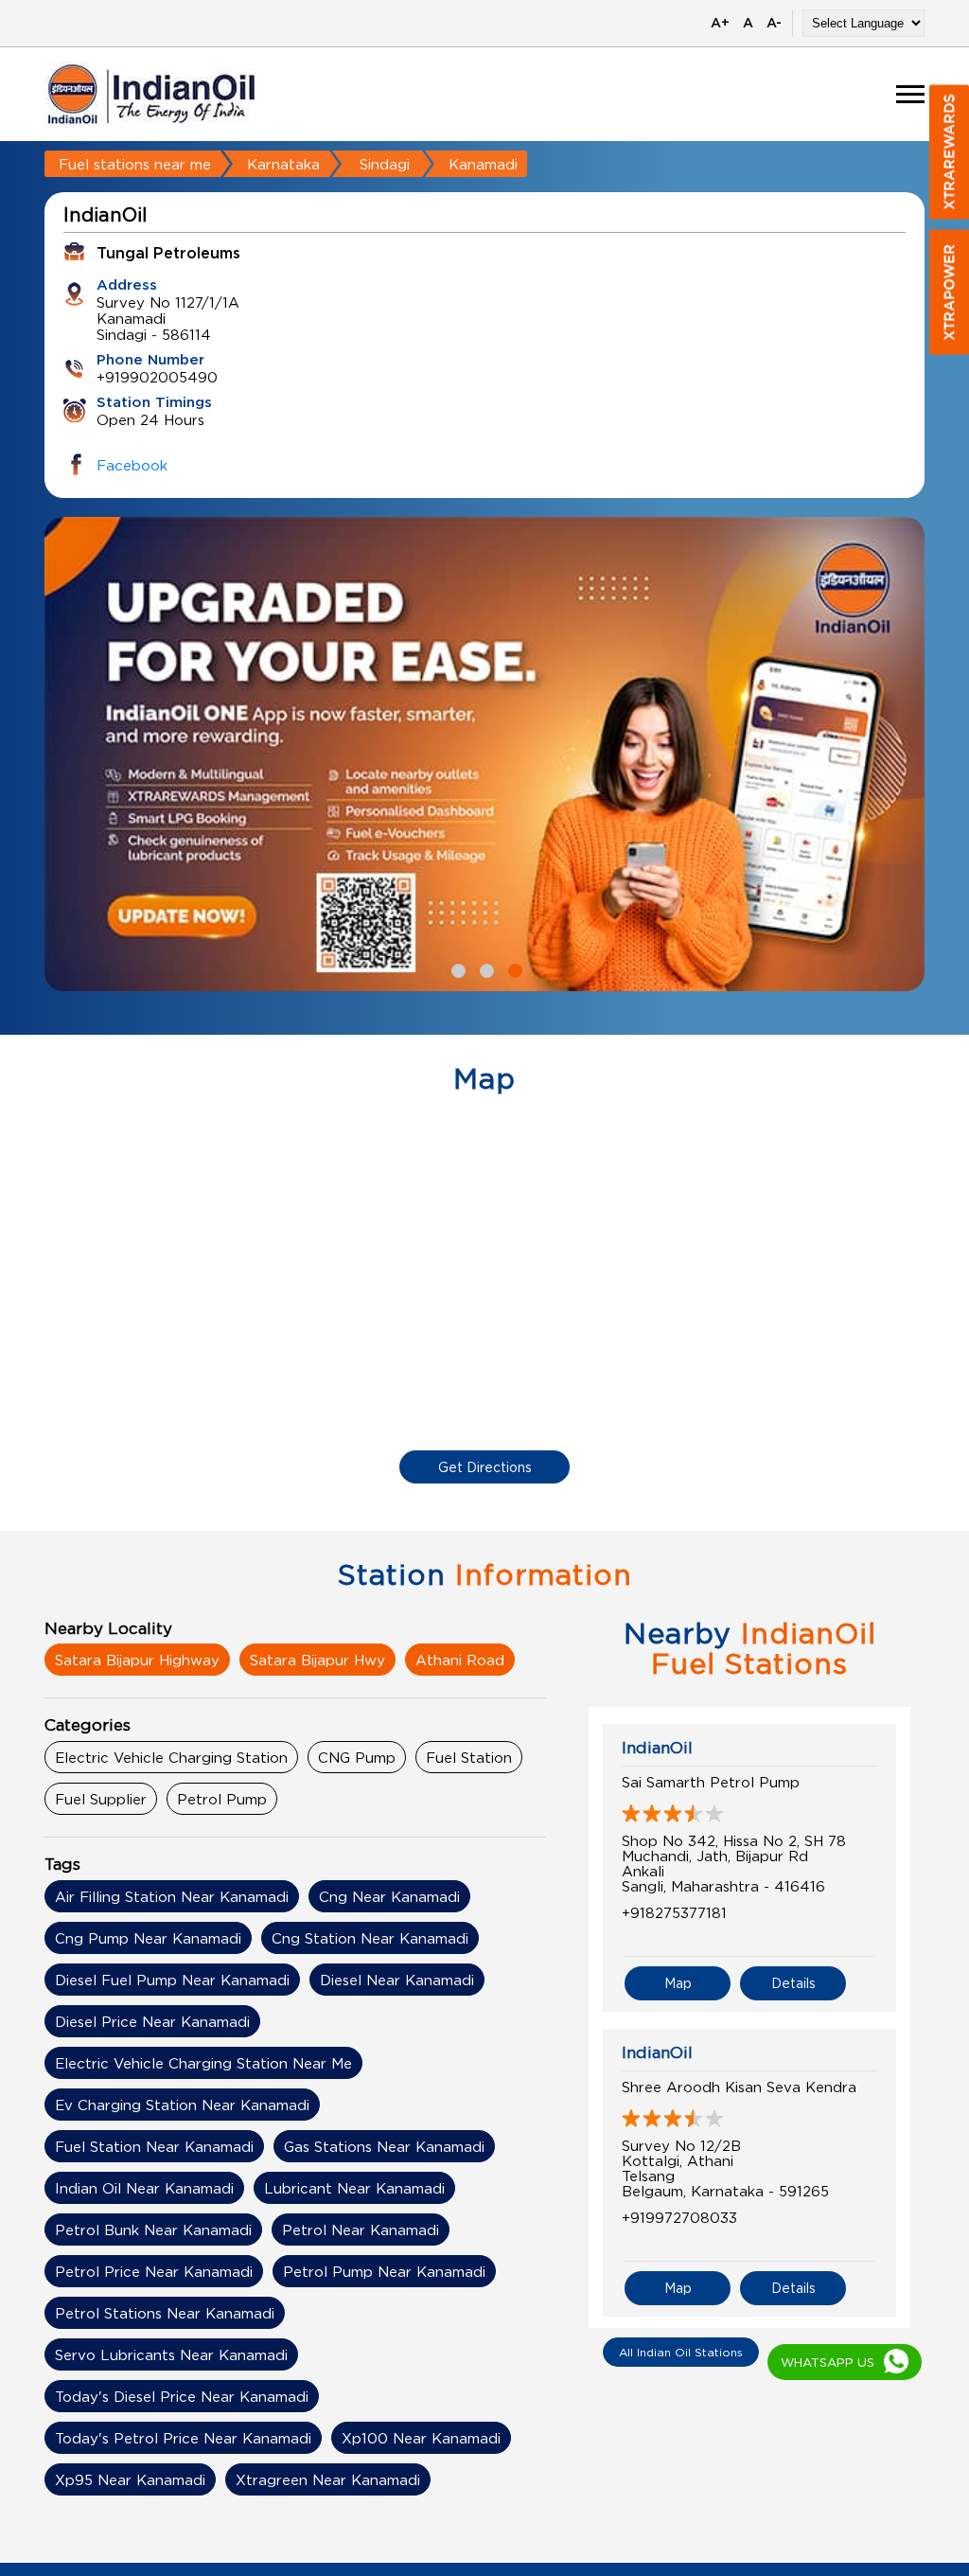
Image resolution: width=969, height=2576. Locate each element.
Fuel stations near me (135, 164)
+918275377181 (674, 1912)
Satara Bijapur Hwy (317, 1660)
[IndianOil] (151, 94)
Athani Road (460, 1660)
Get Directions (485, 1467)
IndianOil (657, 1748)
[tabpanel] (484, 754)
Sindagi (385, 164)
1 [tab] (456, 968)
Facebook (132, 465)
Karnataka (283, 164)
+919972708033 (679, 2217)
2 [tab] (484, 968)
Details (793, 1983)
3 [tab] (513, 968)
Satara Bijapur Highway (137, 1660)
